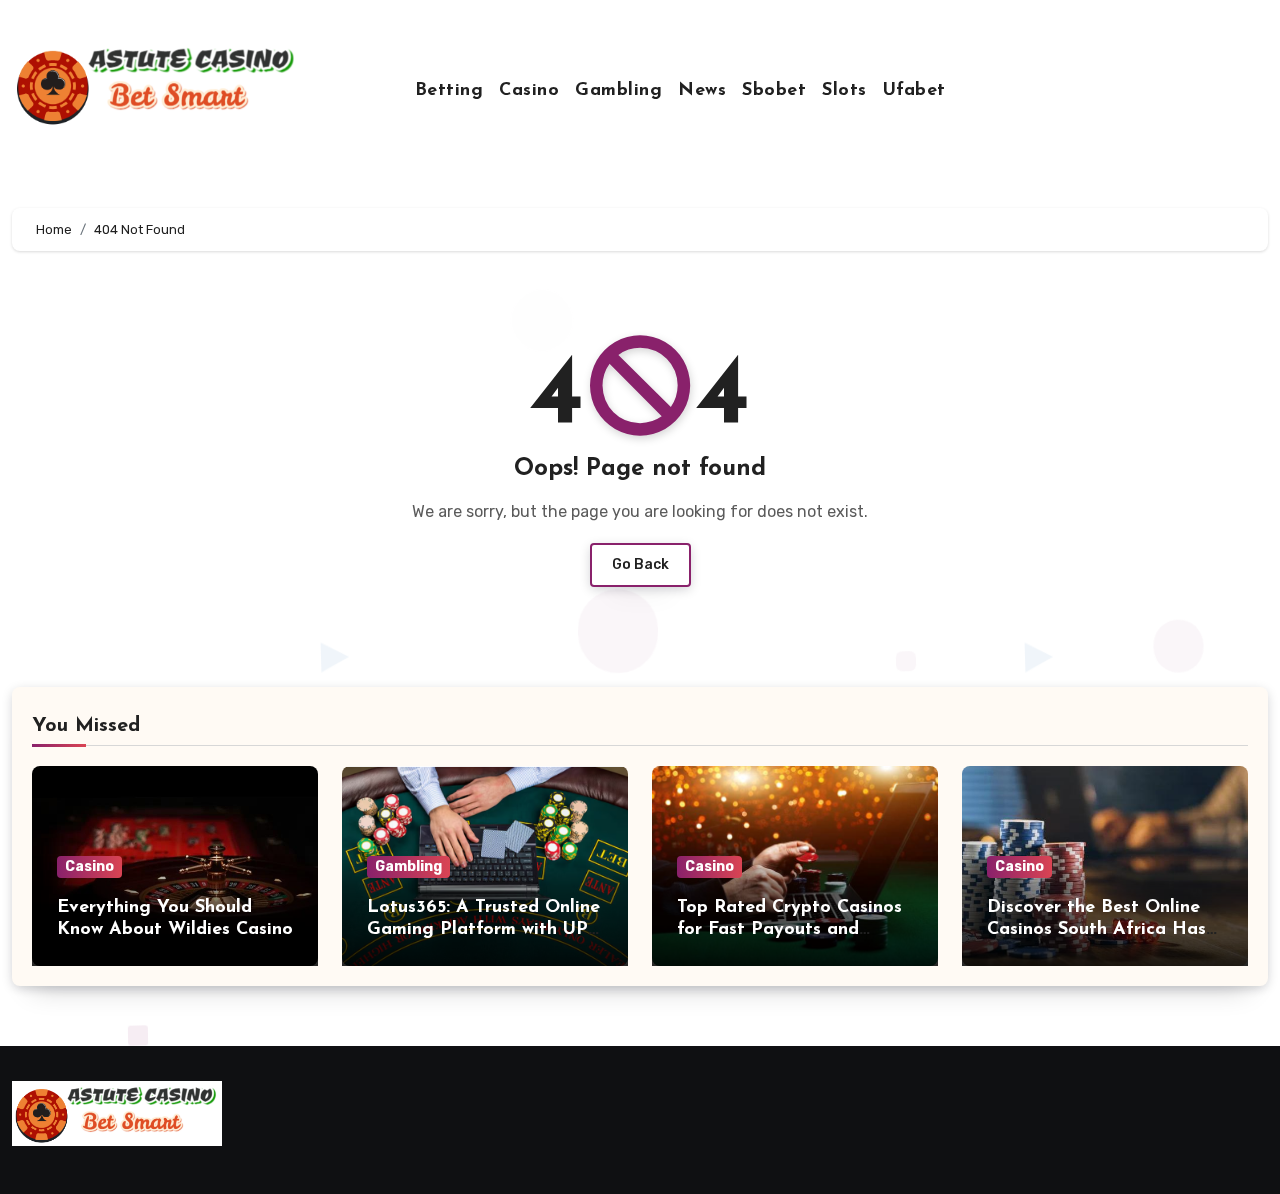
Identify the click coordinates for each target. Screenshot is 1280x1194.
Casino (529, 91)
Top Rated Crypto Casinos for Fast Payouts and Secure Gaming (789, 929)
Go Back (640, 564)
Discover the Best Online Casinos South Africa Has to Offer (1096, 929)
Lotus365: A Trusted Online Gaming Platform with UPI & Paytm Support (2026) (483, 929)
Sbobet (774, 91)
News (702, 91)
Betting (449, 91)
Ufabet (914, 91)
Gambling (618, 91)
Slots (844, 91)
